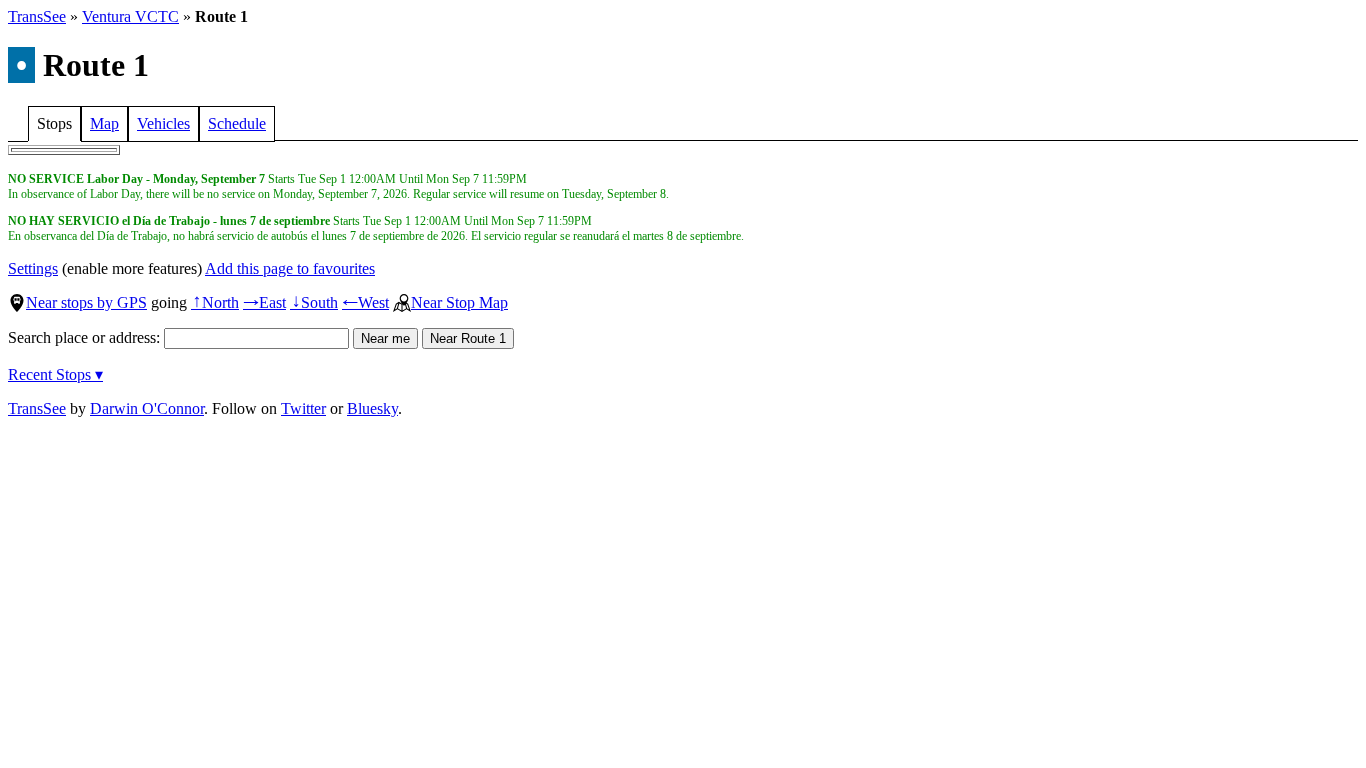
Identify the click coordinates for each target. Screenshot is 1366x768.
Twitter (303, 408)
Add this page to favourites (290, 268)
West (365, 302)
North (215, 302)
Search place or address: (86, 337)
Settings (33, 268)
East (264, 302)
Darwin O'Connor (147, 408)
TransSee (37, 16)
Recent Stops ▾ (55, 374)
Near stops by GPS (86, 302)
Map (104, 123)
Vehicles (163, 123)
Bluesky (372, 408)
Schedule (237, 123)
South (314, 302)
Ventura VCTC (130, 16)
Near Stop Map (459, 302)
